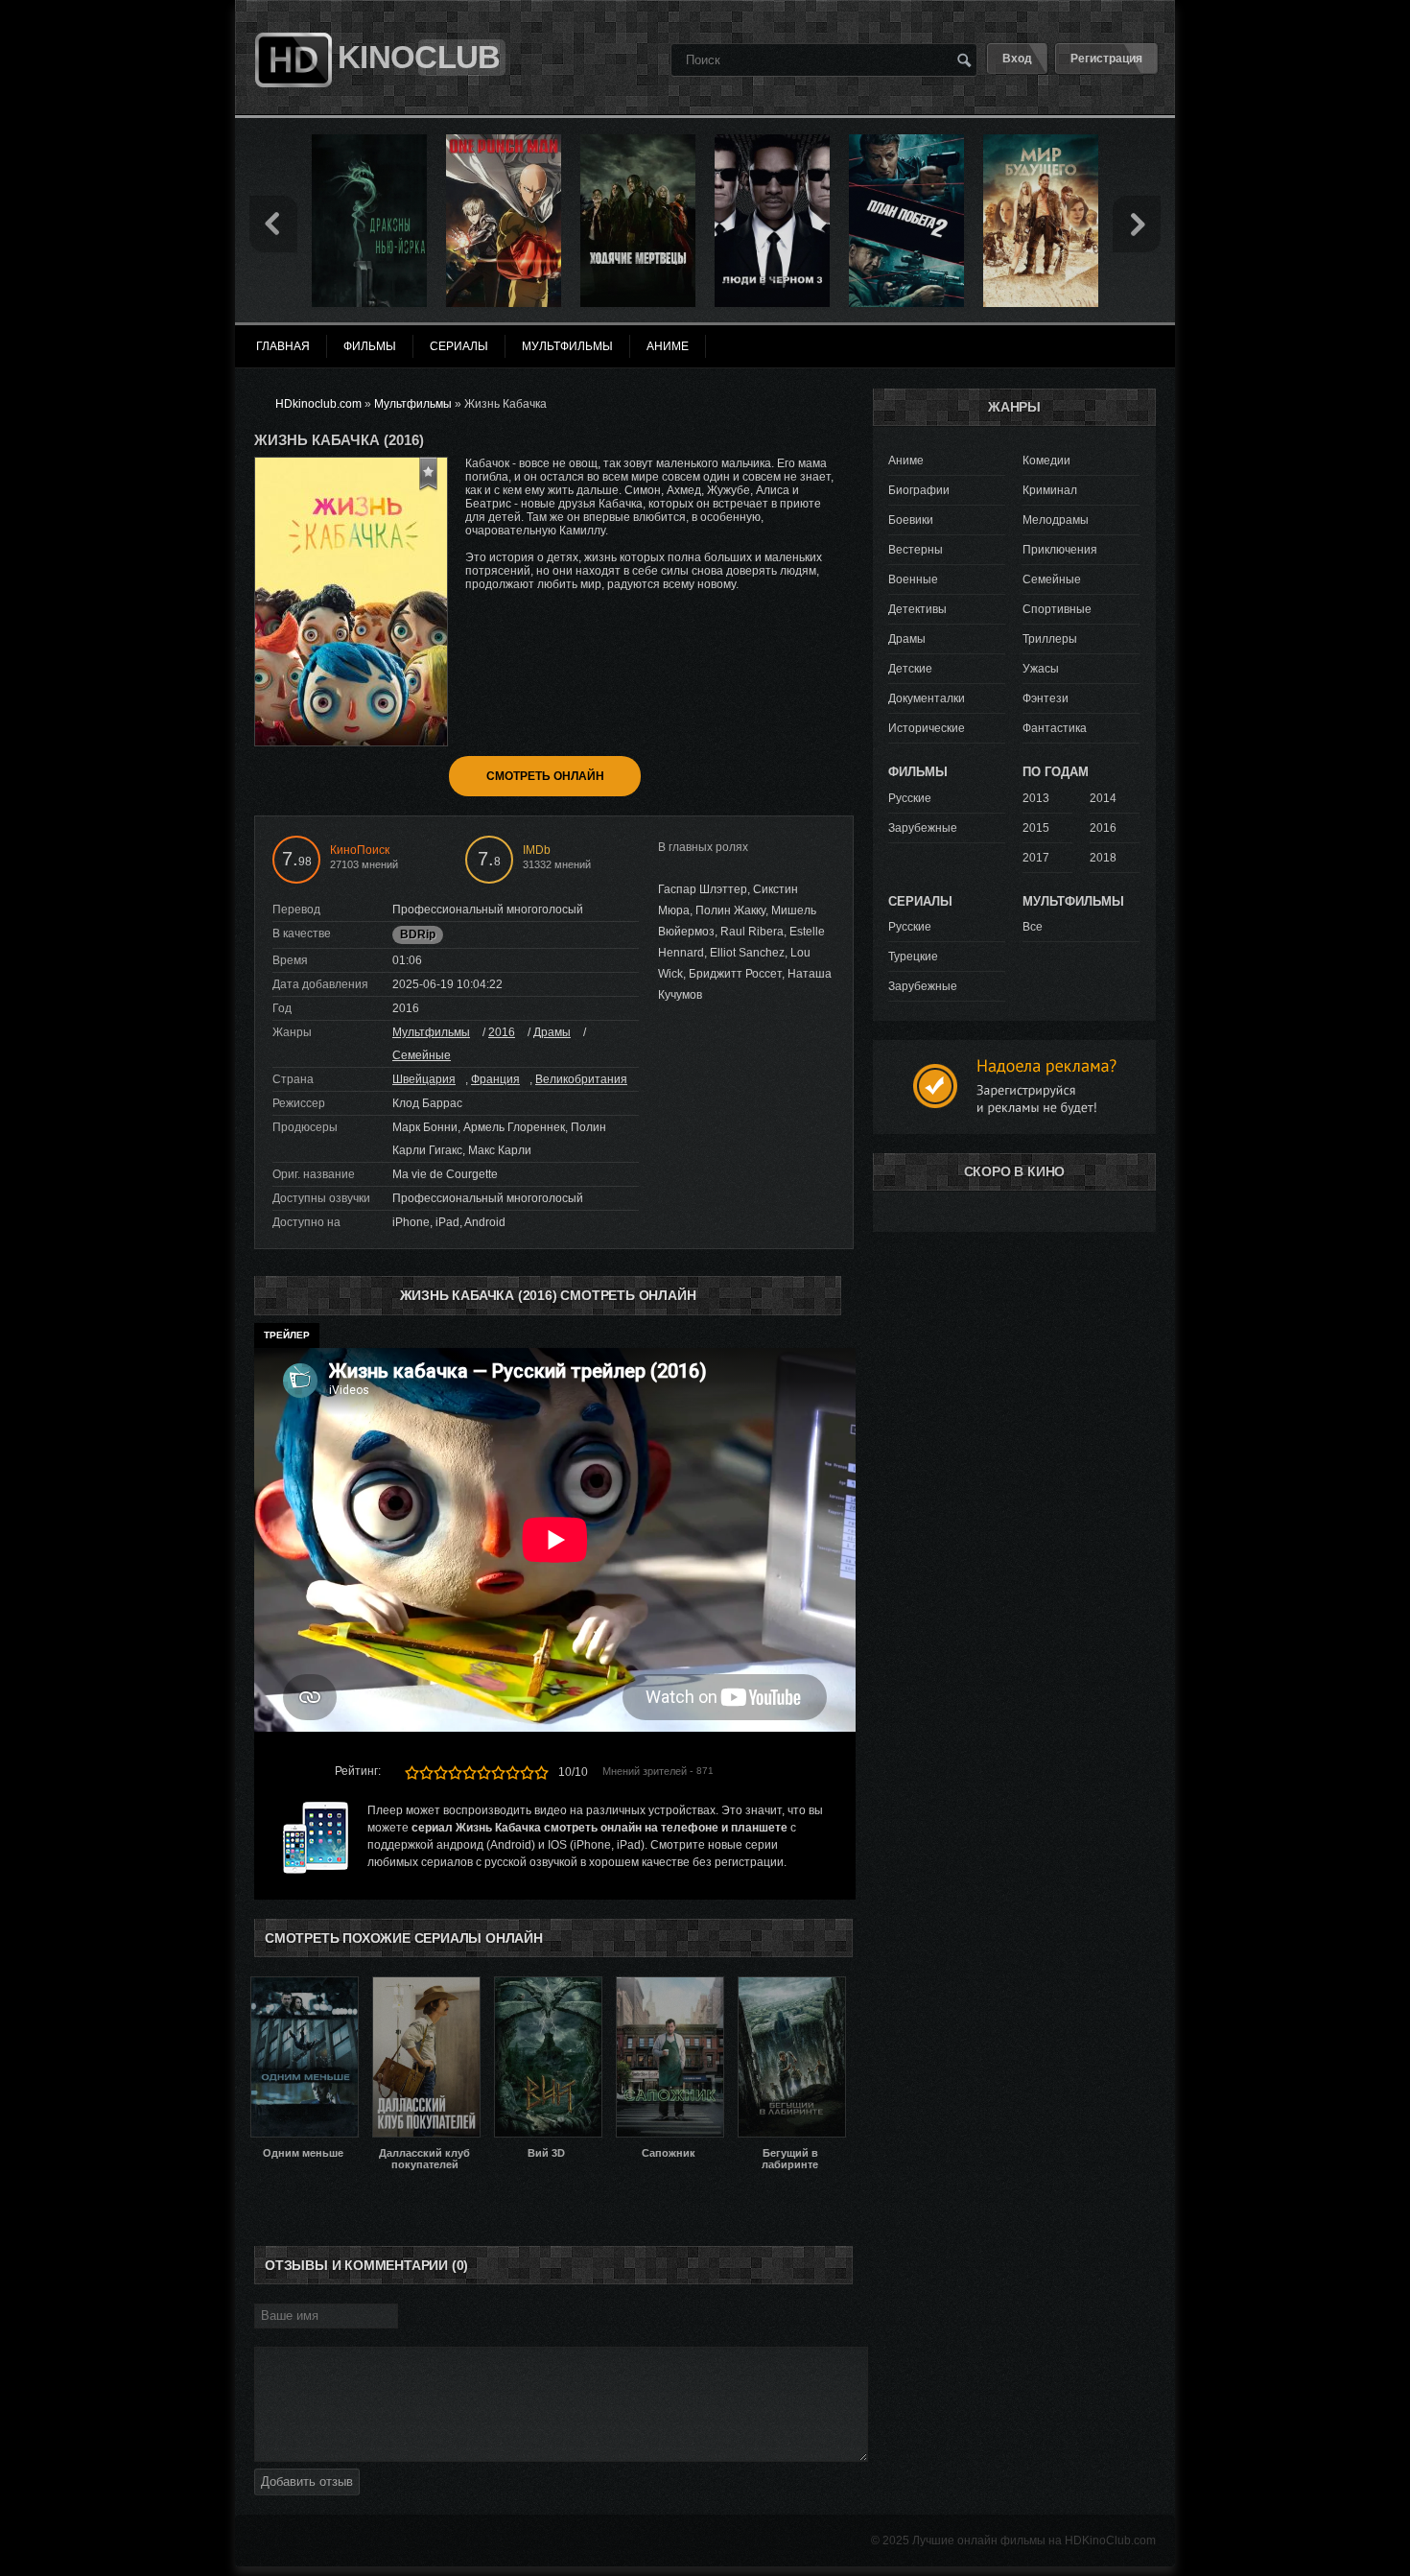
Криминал (1050, 490)
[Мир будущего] (1041, 141)
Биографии (919, 490)
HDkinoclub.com (318, 404)
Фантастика (1055, 728)
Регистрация (1106, 59)
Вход (1017, 59)
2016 (502, 1032)
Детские (910, 669)
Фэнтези (1046, 698)
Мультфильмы (431, 1032)
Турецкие (913, 957)
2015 (1036, 828)
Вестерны (916, 550)
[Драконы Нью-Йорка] (369, 141)
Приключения (1060, 550)
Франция (495, 1079)
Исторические (927, 728)
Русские (910, 798)
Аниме (906, 461)
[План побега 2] (906, 141)
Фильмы (370, 346)
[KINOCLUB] (291, 22)
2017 (1036, 858)
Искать (964, 59)
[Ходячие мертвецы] (638, 141)
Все (1033, 927)
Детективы (917, 609)
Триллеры (1050, 639)
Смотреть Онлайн (545, 776)
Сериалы (459, 346)
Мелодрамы (1056, 520)
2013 (1036, 798)
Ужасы (1041, 669)
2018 (1103, 858)
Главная (283, 346)
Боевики (911, 520)
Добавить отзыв (307, 2481)
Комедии (1046, 461)
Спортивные (1057, 609)
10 (541, 1772)
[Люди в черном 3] (772, 141)
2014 (1103, 798)
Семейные (422, 1055)
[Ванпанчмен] (504, 141)
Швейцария (424, 1079)
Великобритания (581, 1079)
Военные (913, 579)
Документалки (927, 698)
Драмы (552, 1032)
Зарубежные (923, 828)
